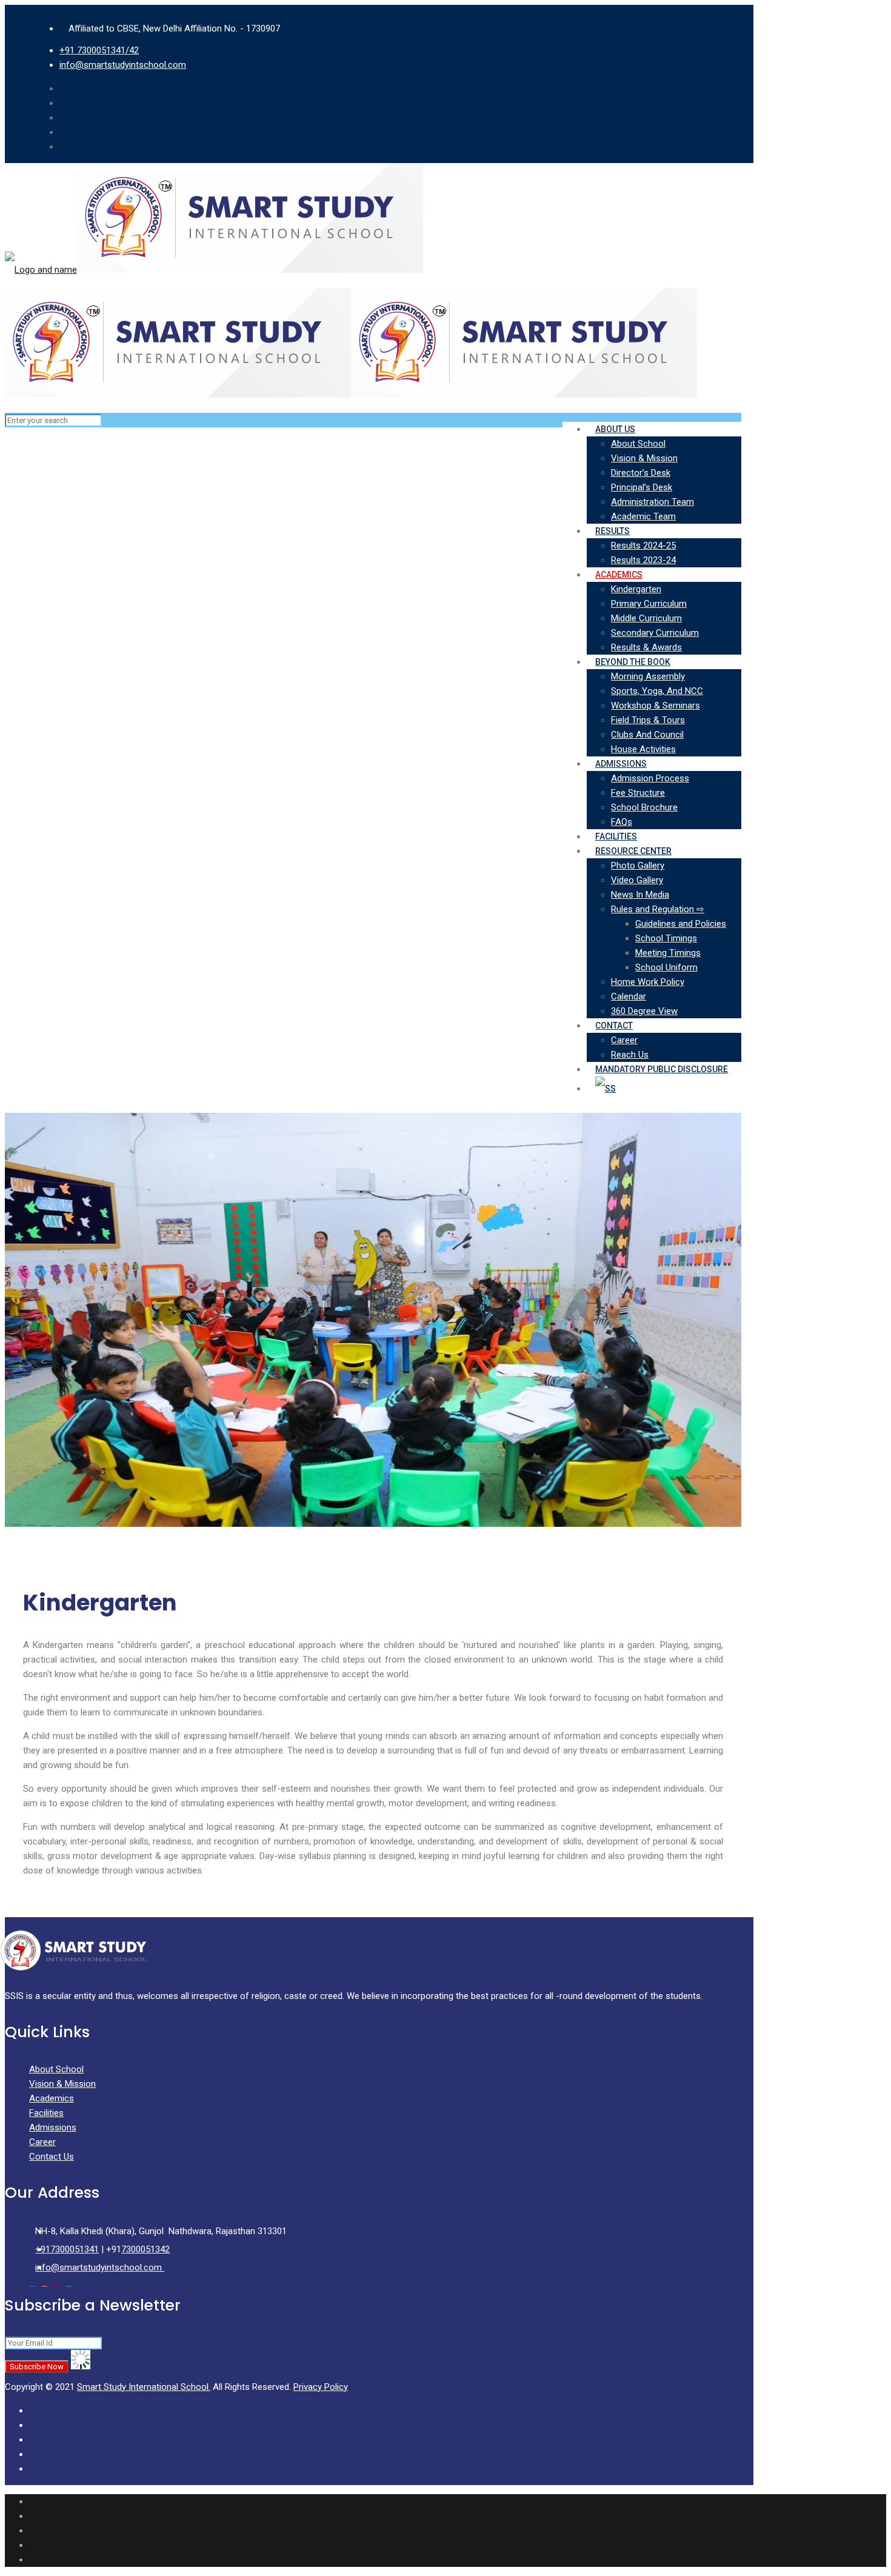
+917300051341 (67, 2249)
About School (56, 2069)
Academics (52, 2098)
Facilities (46, 2113)
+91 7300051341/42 (99, 50)
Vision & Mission (62, 2084)
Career (42, 2142)
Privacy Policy (321, 2387)
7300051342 (145, 2249)
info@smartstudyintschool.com (123, 65)
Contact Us (52, 2157)
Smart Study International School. (144, 2387)
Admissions (53, 2127)
